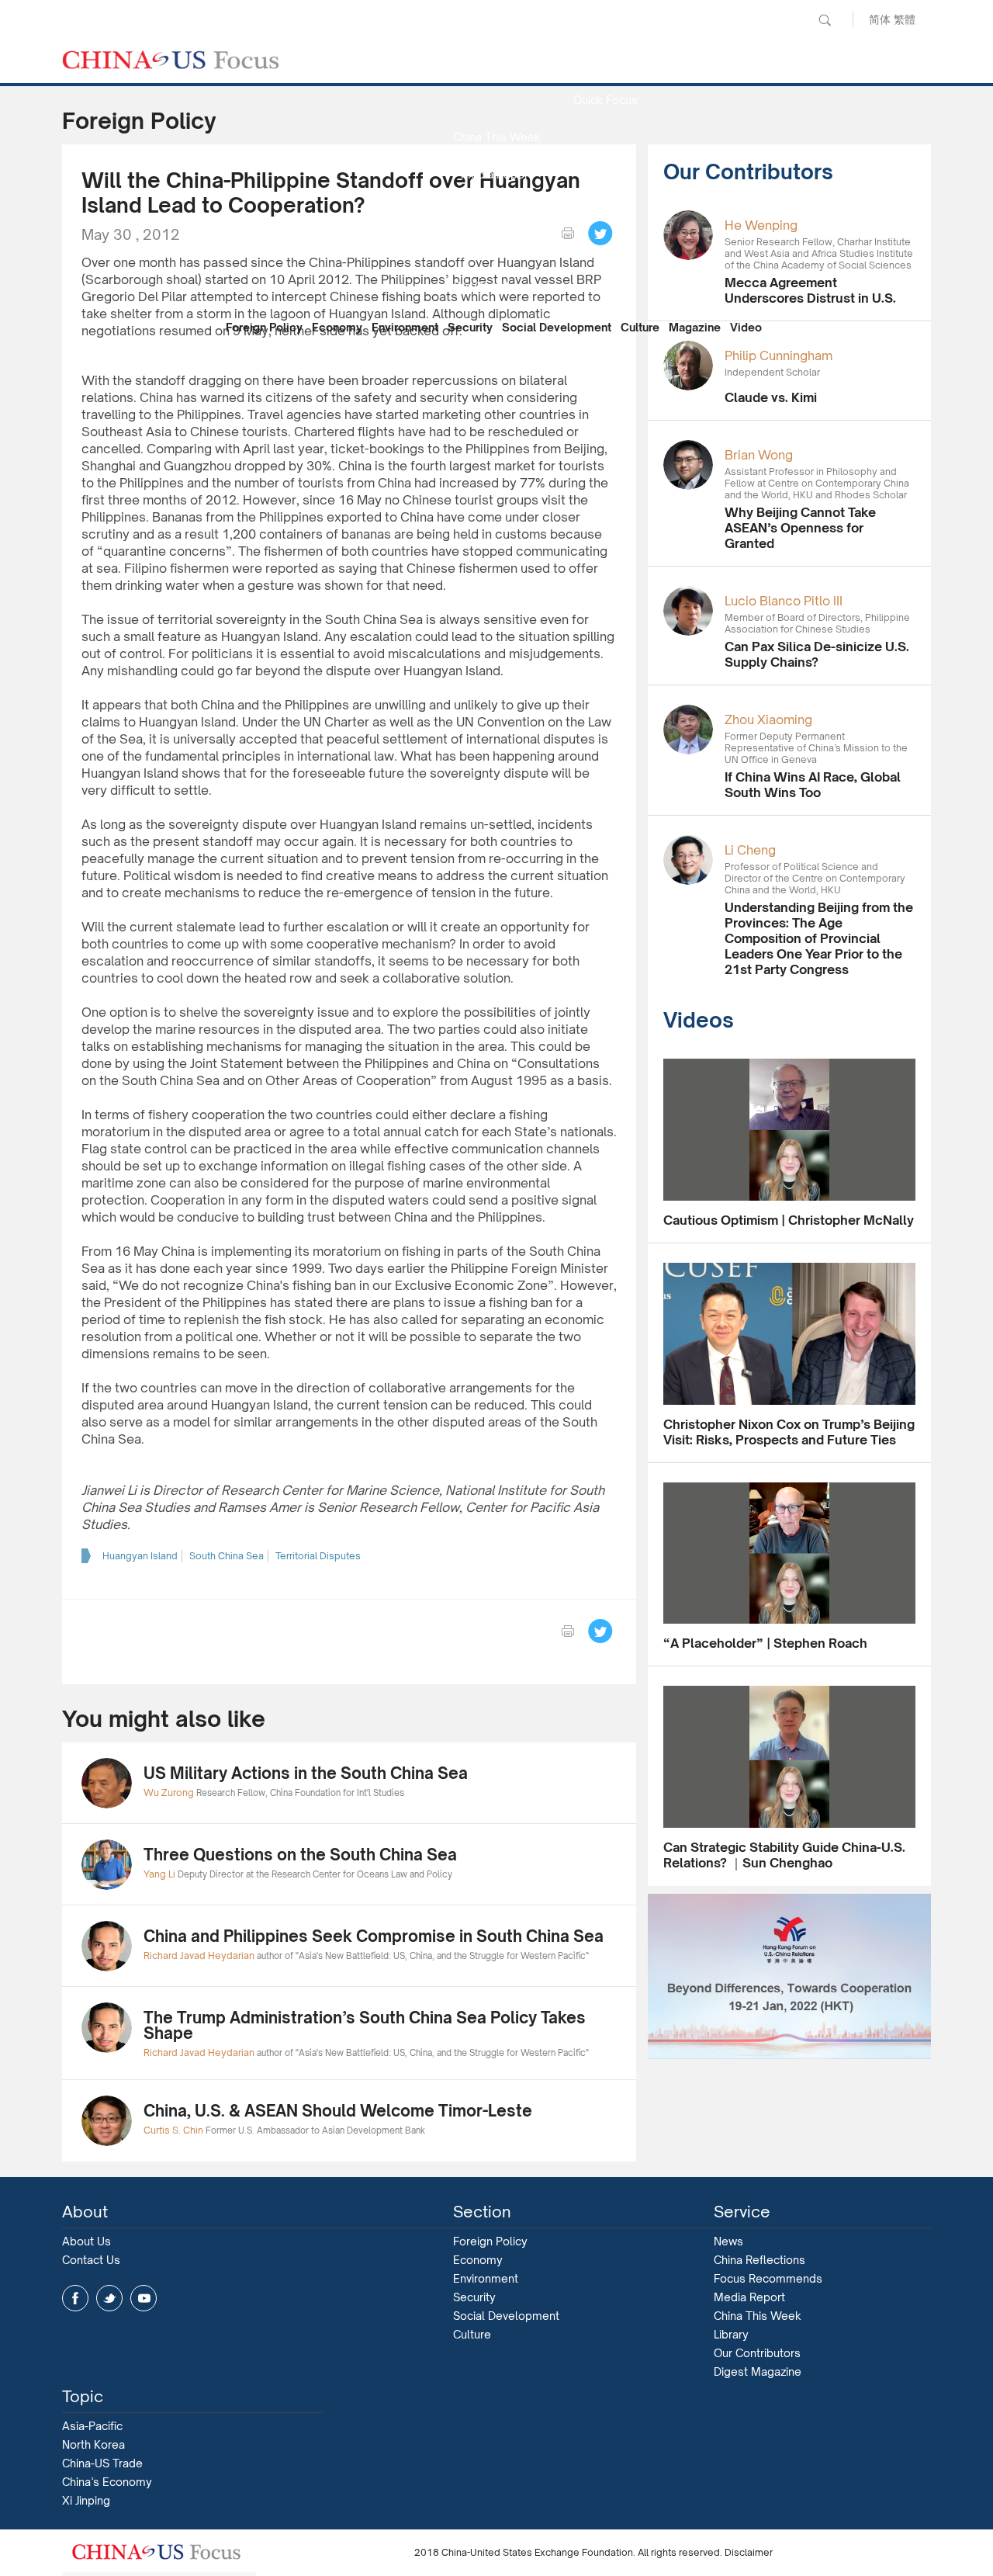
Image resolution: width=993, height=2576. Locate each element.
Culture (640, 327)
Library (731, 2334)
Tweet (600, 234)
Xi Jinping (86, 2500)
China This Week (497, 137)
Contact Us (91, 2260)
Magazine (695, 327)
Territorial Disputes (318, 1556)
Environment (405, 327)
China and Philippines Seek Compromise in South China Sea (374, 1936)
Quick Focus (605, 100)
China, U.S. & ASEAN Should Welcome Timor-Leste (338, 2111)
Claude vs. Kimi (771, 397)
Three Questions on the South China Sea (300, 1855)
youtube (144, 2298)
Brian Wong (759, 455)
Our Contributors (496, 286)
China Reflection (496, 249)
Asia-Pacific (92, 2426)
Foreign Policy (264, 327)
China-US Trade (102, 2463)
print (568, 234)
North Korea (93, 2444)
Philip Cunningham (778, 355)
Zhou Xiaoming (768, 719)
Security (470, 327)
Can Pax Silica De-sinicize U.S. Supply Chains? (817, 654)
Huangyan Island (140, 1556)
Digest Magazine (758, 2371)
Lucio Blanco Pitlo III (784, 601)
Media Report (496, 174)
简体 (880, 19)
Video (746, 327)
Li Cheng (750, 850)
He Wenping (761, 225)
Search (825, 20)
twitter (109, 2298)
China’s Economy (107, 2482)
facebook (75, 2298)
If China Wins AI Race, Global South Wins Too (813, 785)
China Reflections (759, 2260)
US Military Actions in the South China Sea (306, 1773)
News (605, 62)
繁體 (905, 19)
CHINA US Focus (171, 60)
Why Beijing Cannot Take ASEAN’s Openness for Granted (800, 528)
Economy (337, 327)
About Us (86, 2241)
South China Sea (227, 1556)
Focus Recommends (496, 211)
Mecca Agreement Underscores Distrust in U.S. (810, 290)
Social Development (557, 327)
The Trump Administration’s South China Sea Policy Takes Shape (365, 2025)
